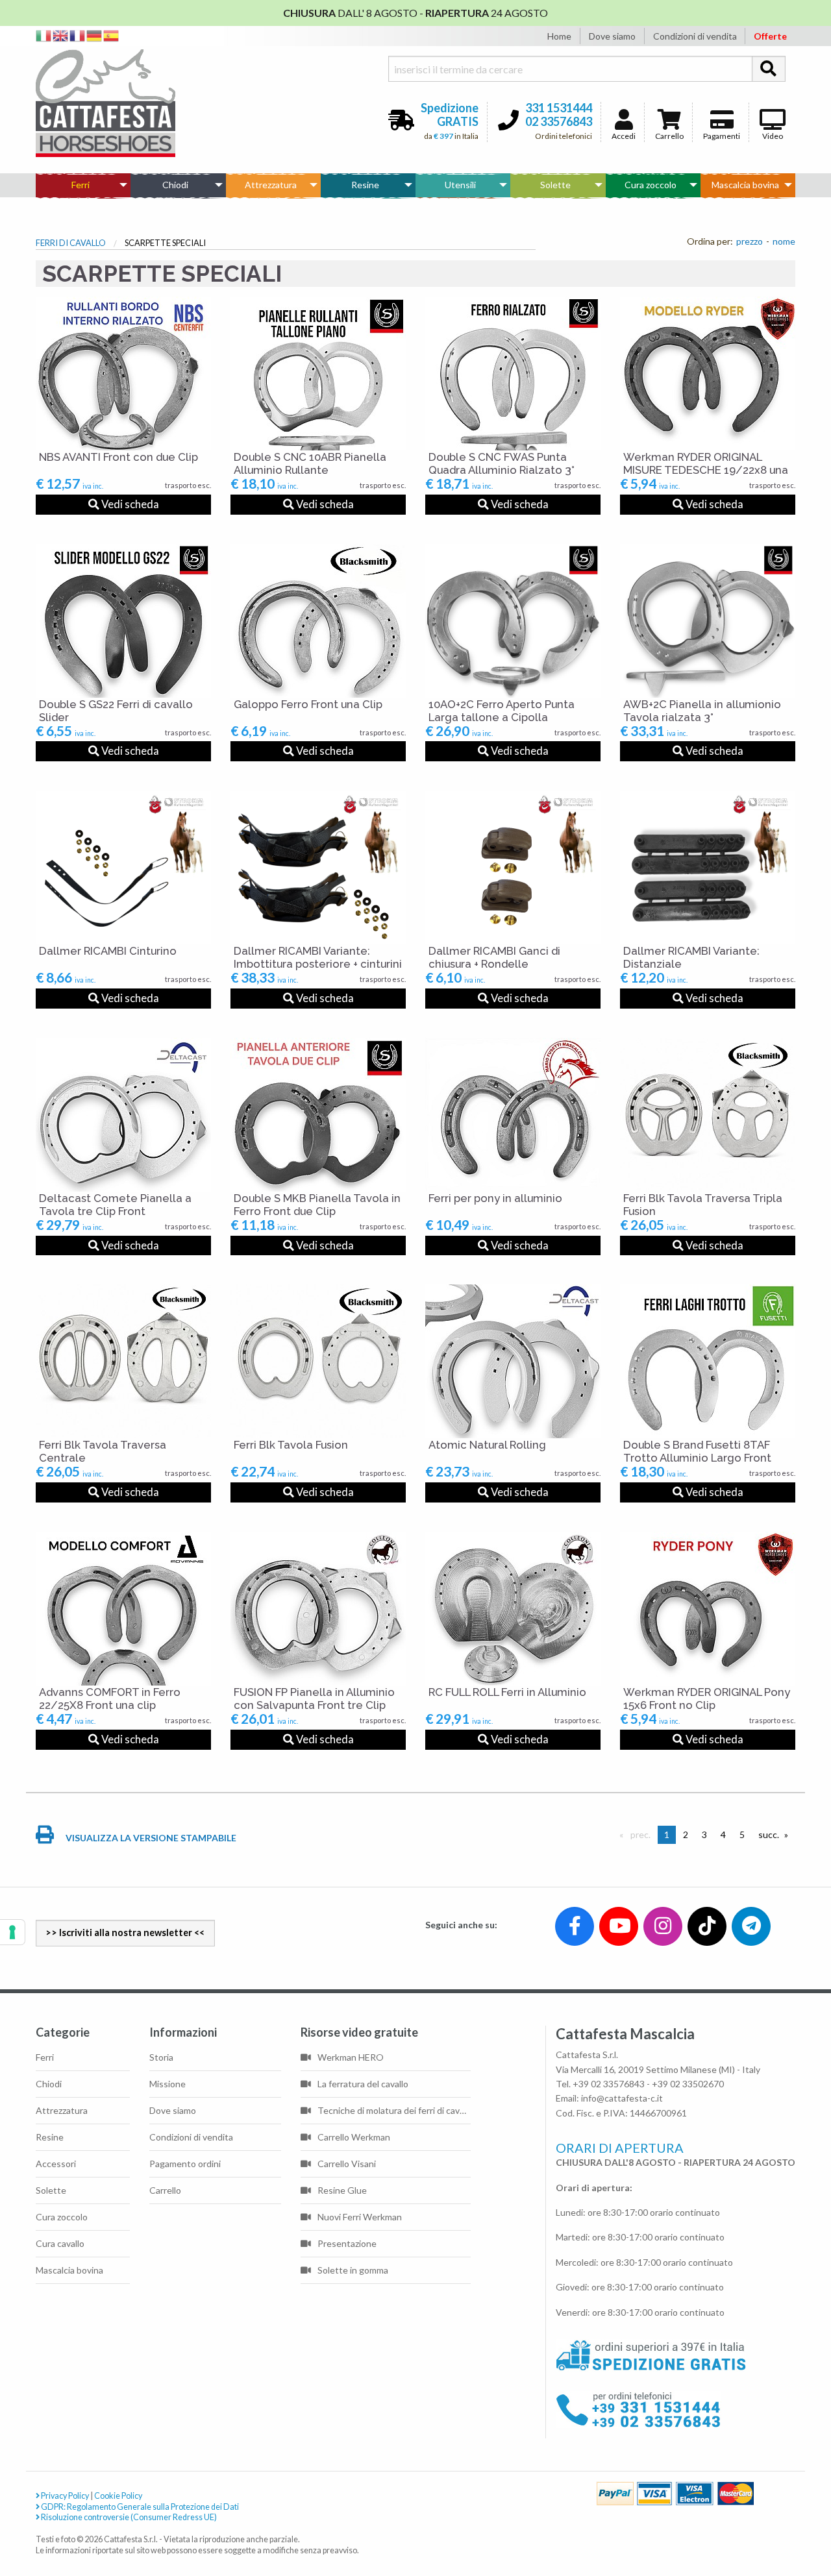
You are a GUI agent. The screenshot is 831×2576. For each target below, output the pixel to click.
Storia (161, 2057)
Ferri (81, 185)
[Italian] (44, 35)
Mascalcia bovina (745, 185)
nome (784, 241)
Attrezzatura (271, 185)
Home (559, 36)
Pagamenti (722, 136)
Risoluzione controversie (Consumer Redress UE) (128, 2517)
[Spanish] (112, 35)
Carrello (669, 136)
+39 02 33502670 (688, 2084)
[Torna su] (806, 2519)
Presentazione (347, 2243)
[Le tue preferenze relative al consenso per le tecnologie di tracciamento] (12, 1932)
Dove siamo (612, 36)
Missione (167, 2084)
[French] (78, 35)
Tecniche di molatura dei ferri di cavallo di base (394, 2110)
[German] (95, 35)
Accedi (624, 136)
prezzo (750, 241)
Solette (555, 185)
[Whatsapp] (22, 2538)
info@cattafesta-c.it (622, 2098)
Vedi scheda (129, 504)
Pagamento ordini (185, 2164)
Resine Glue (342, 2190)
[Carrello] (767, 2519)
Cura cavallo (60, 2243)
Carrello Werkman (354, 2137)
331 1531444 (559, 108)
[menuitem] (83, 185)
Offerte (770, 36)
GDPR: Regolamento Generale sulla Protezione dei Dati (139, 2507)
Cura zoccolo (651, 185)
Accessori (56, 2164)
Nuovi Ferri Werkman (360, 2217)
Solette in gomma (353, 2270)
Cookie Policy (118, 2496)
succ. (772, 1834)
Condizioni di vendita (695, 36)
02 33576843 (559, 121)
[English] (61, 35)
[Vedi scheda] (123, 374)
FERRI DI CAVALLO (71, 243)
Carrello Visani (347, 2164)
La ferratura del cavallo (363, 2084)
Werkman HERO (351, 2057)
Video (773, 136)
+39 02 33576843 (609, 2084)
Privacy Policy (64, 2496)
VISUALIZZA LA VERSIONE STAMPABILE (150, 1838)
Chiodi (175, 185)
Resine (365, 185)
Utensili (460, 185)
